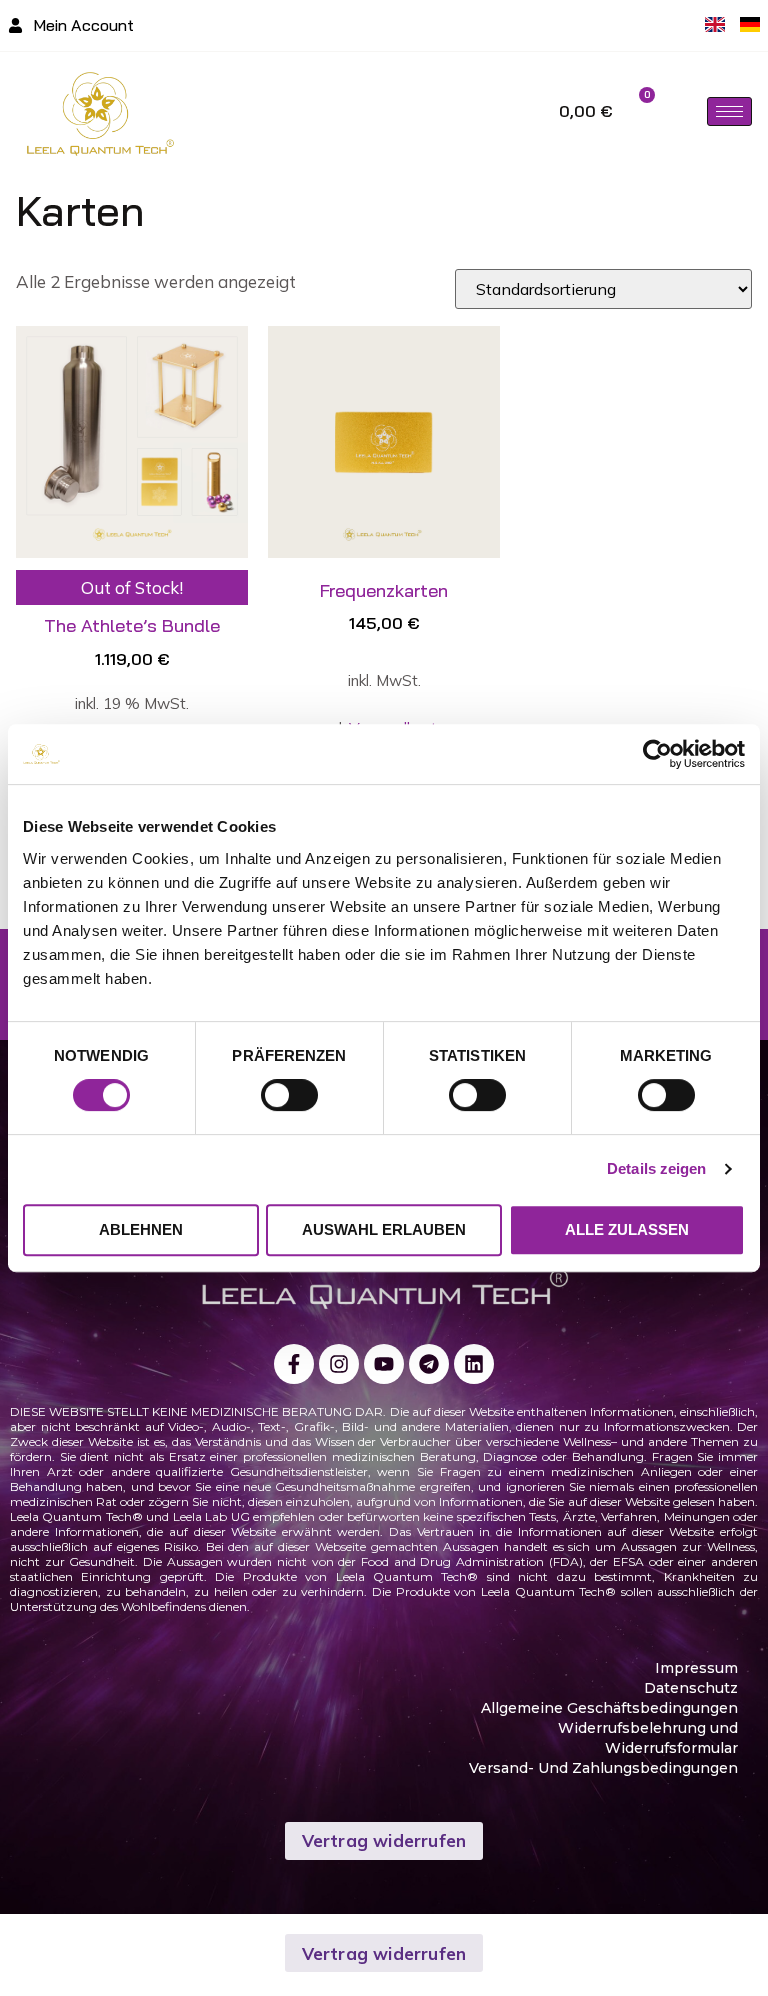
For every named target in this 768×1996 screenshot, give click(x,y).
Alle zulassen (627, 1229)
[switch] (289, 1095)
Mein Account (83, 25)
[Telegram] (429, 1364)
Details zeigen (656, 1168)
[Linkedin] (474, 1364)
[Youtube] (384, 1364)
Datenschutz (691, 1688)
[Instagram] (339, 1364)
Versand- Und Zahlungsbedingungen (603, 1768)
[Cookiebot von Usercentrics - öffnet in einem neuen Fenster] (657, 754)
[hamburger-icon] (729, 111)
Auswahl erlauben (384, 1229)
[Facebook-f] (294, 1364)
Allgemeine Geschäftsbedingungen (609, 1708)
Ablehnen (141, 1229)
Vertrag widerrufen (384, 1840)
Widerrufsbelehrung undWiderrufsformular (648, 1738)
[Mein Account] (15, 25)
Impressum (696, 1668)
